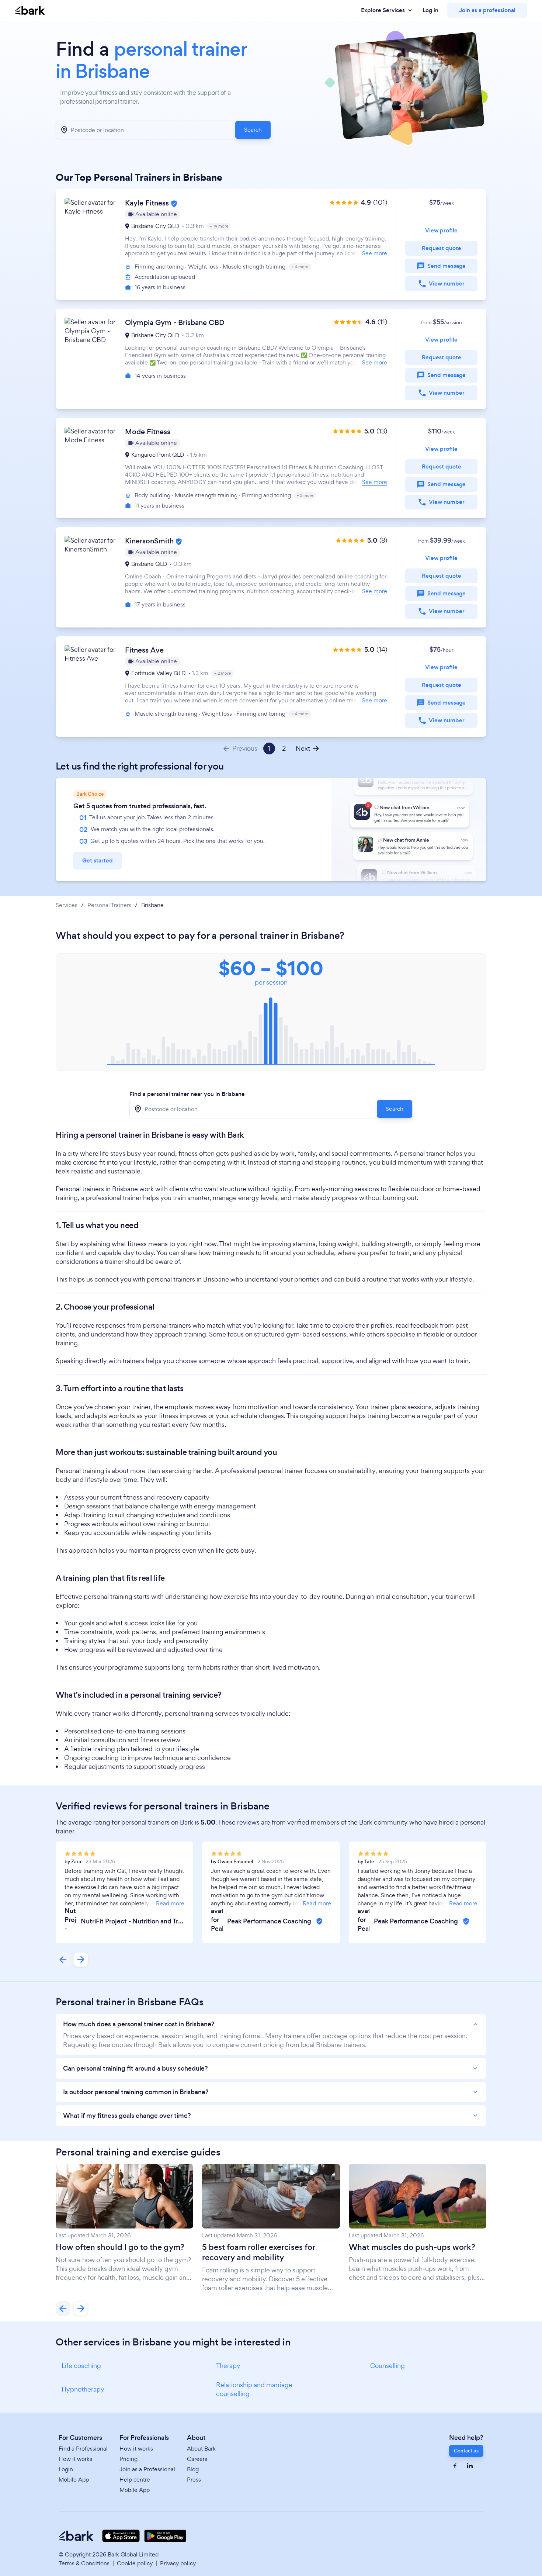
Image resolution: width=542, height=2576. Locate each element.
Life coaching (81, 2366)
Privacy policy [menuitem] (178, 2563)
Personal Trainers (109, 905)
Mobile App (74, 2480)
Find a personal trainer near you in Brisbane (187, 1094)
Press (194, 2480)
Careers (197, 2459)
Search (253, 130)
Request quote (442, 248)
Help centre (135, 2480)
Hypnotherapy (83, 2389)
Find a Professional (83, 2449)
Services (67, 905)
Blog (193, 2469)
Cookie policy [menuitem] (135, 2563)
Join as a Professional (147, 2469)
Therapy (228, 2366)
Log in (430, 10)
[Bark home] (30, 11)
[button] (271, 245)
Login (66, 2469)
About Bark (201, 2449)
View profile (441, 230)
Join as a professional (487, 10)
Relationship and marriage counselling (254, 2389)
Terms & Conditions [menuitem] (84, 2563)
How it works (75, 2459)
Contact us (466, 2451)
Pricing (128, 2459)
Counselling (388, 2366)
